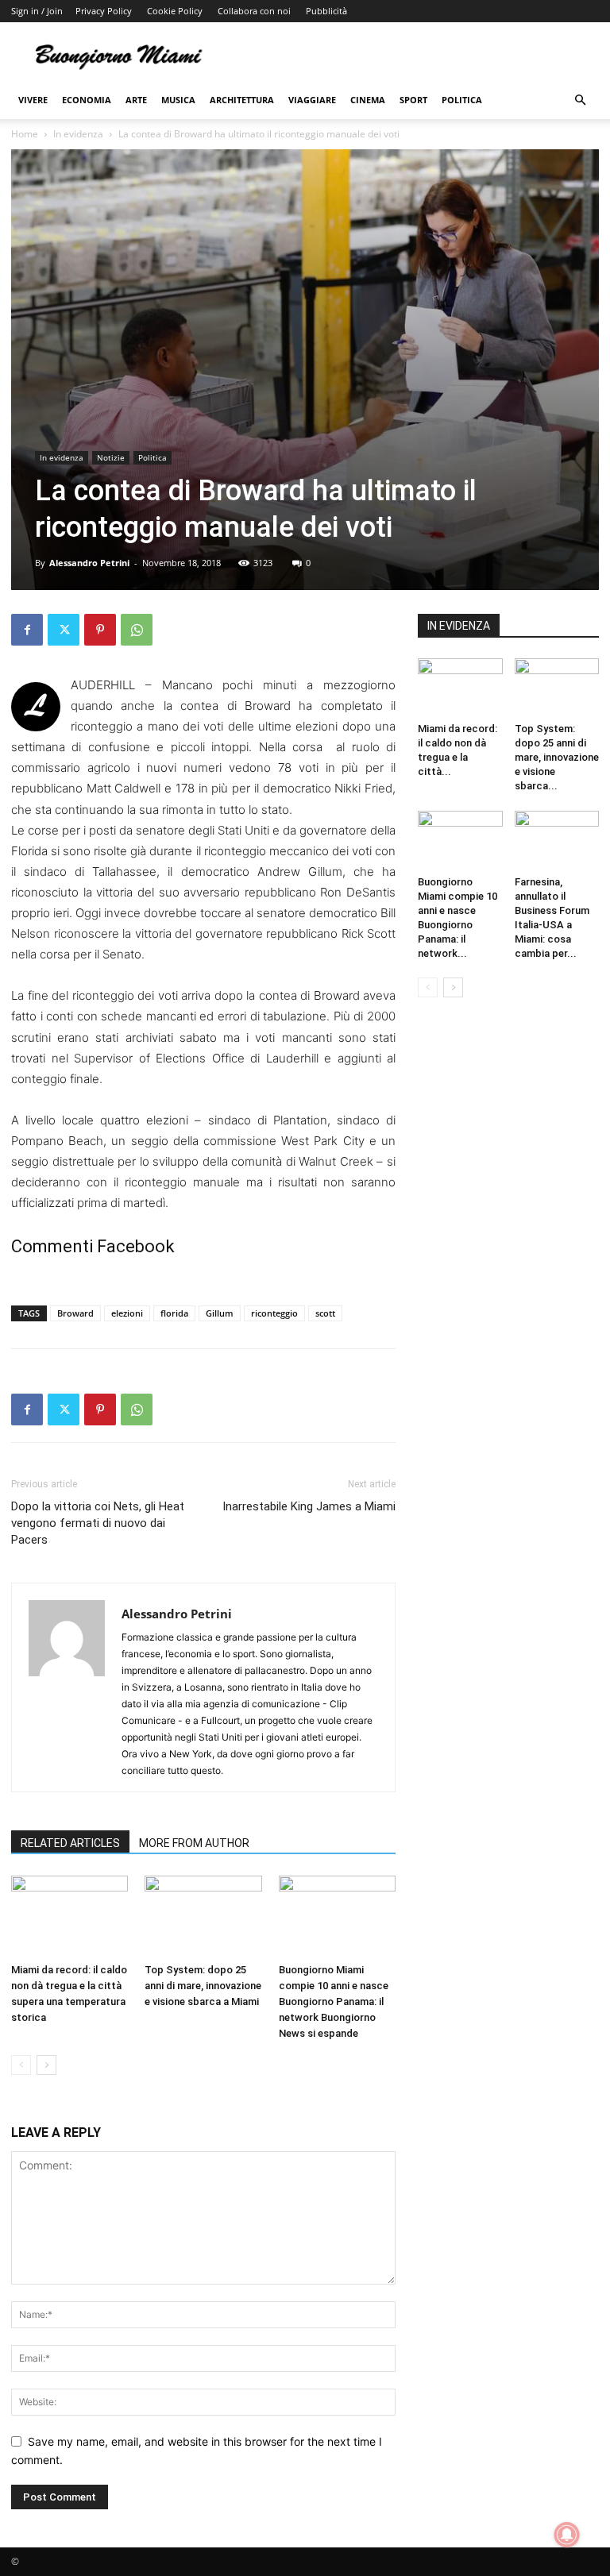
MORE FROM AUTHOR (194, 1843)
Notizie (111, 457)
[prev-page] (21, 2065)
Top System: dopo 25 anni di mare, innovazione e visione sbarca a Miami (203, 1986)
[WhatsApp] (137, 630)
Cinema (368, 100)
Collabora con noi (254, 11)
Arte (136, 100)
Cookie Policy (175, 11)
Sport (413, 100)
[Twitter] (64, 630)
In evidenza (78, 134)
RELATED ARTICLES (70, 1843)
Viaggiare (312, 100)
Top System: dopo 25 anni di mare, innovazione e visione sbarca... (557, 757)
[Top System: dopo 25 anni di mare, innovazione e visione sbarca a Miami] (203, 1916)
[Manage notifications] (567, 2535)
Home (25, 134)
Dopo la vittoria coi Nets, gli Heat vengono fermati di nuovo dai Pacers (98, 1523)
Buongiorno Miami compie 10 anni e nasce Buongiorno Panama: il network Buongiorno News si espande (334, 2001)
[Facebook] (27, 630)
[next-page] (46, 2065)
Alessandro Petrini (89, 563)
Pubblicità (326, 11)
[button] (580, 100)
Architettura (242, 100)
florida (174, 1313)
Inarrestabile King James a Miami (309, 1506)
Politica (462, 100)
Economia (87, 100)
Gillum (220, 1313)
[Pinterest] (100, 630)
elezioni (127, 1313)
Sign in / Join (37, 11)
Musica (178, 100)
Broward (75, 1313)
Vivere (33, 100)
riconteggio (274, 1313)
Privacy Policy (104, 11)
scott (325, 1313)
